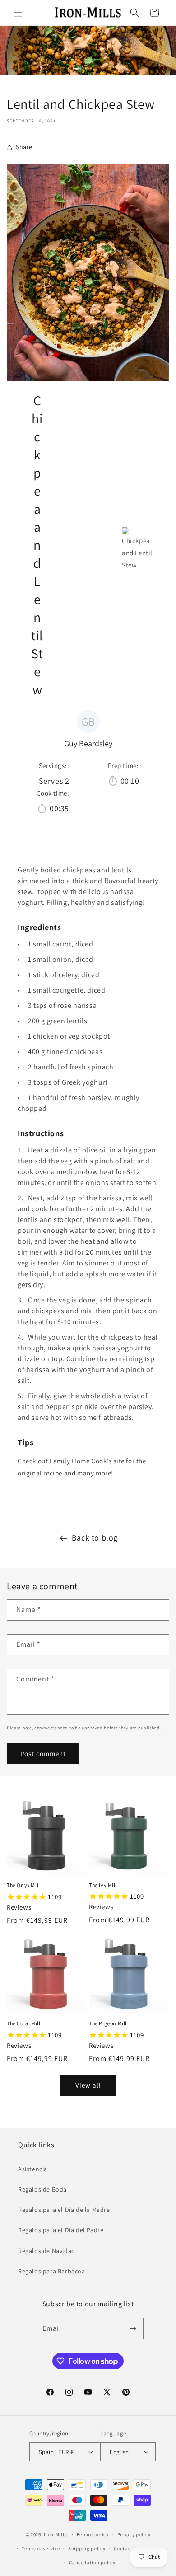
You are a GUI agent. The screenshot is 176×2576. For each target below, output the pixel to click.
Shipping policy (87, 2548)
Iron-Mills (55, 2534)
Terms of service (41, 2548)
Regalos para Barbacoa (52, 2271)
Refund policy (93, 2534)
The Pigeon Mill (108, 2023)
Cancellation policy (92, 2562)
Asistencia (33, 2169)
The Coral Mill (23, 2023)
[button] (18, 13)
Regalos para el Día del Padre (61, 2230)
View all (88, 2085)
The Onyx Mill (23, 1885)
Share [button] (24, 147)
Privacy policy (134, 2534)
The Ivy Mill (103, 1885)
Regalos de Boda (42, 2189)
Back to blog (95, 1538)
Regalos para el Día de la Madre (64, 2210)
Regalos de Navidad (47, 2251)
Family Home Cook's (81, 1461)
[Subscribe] (133, 2329)
